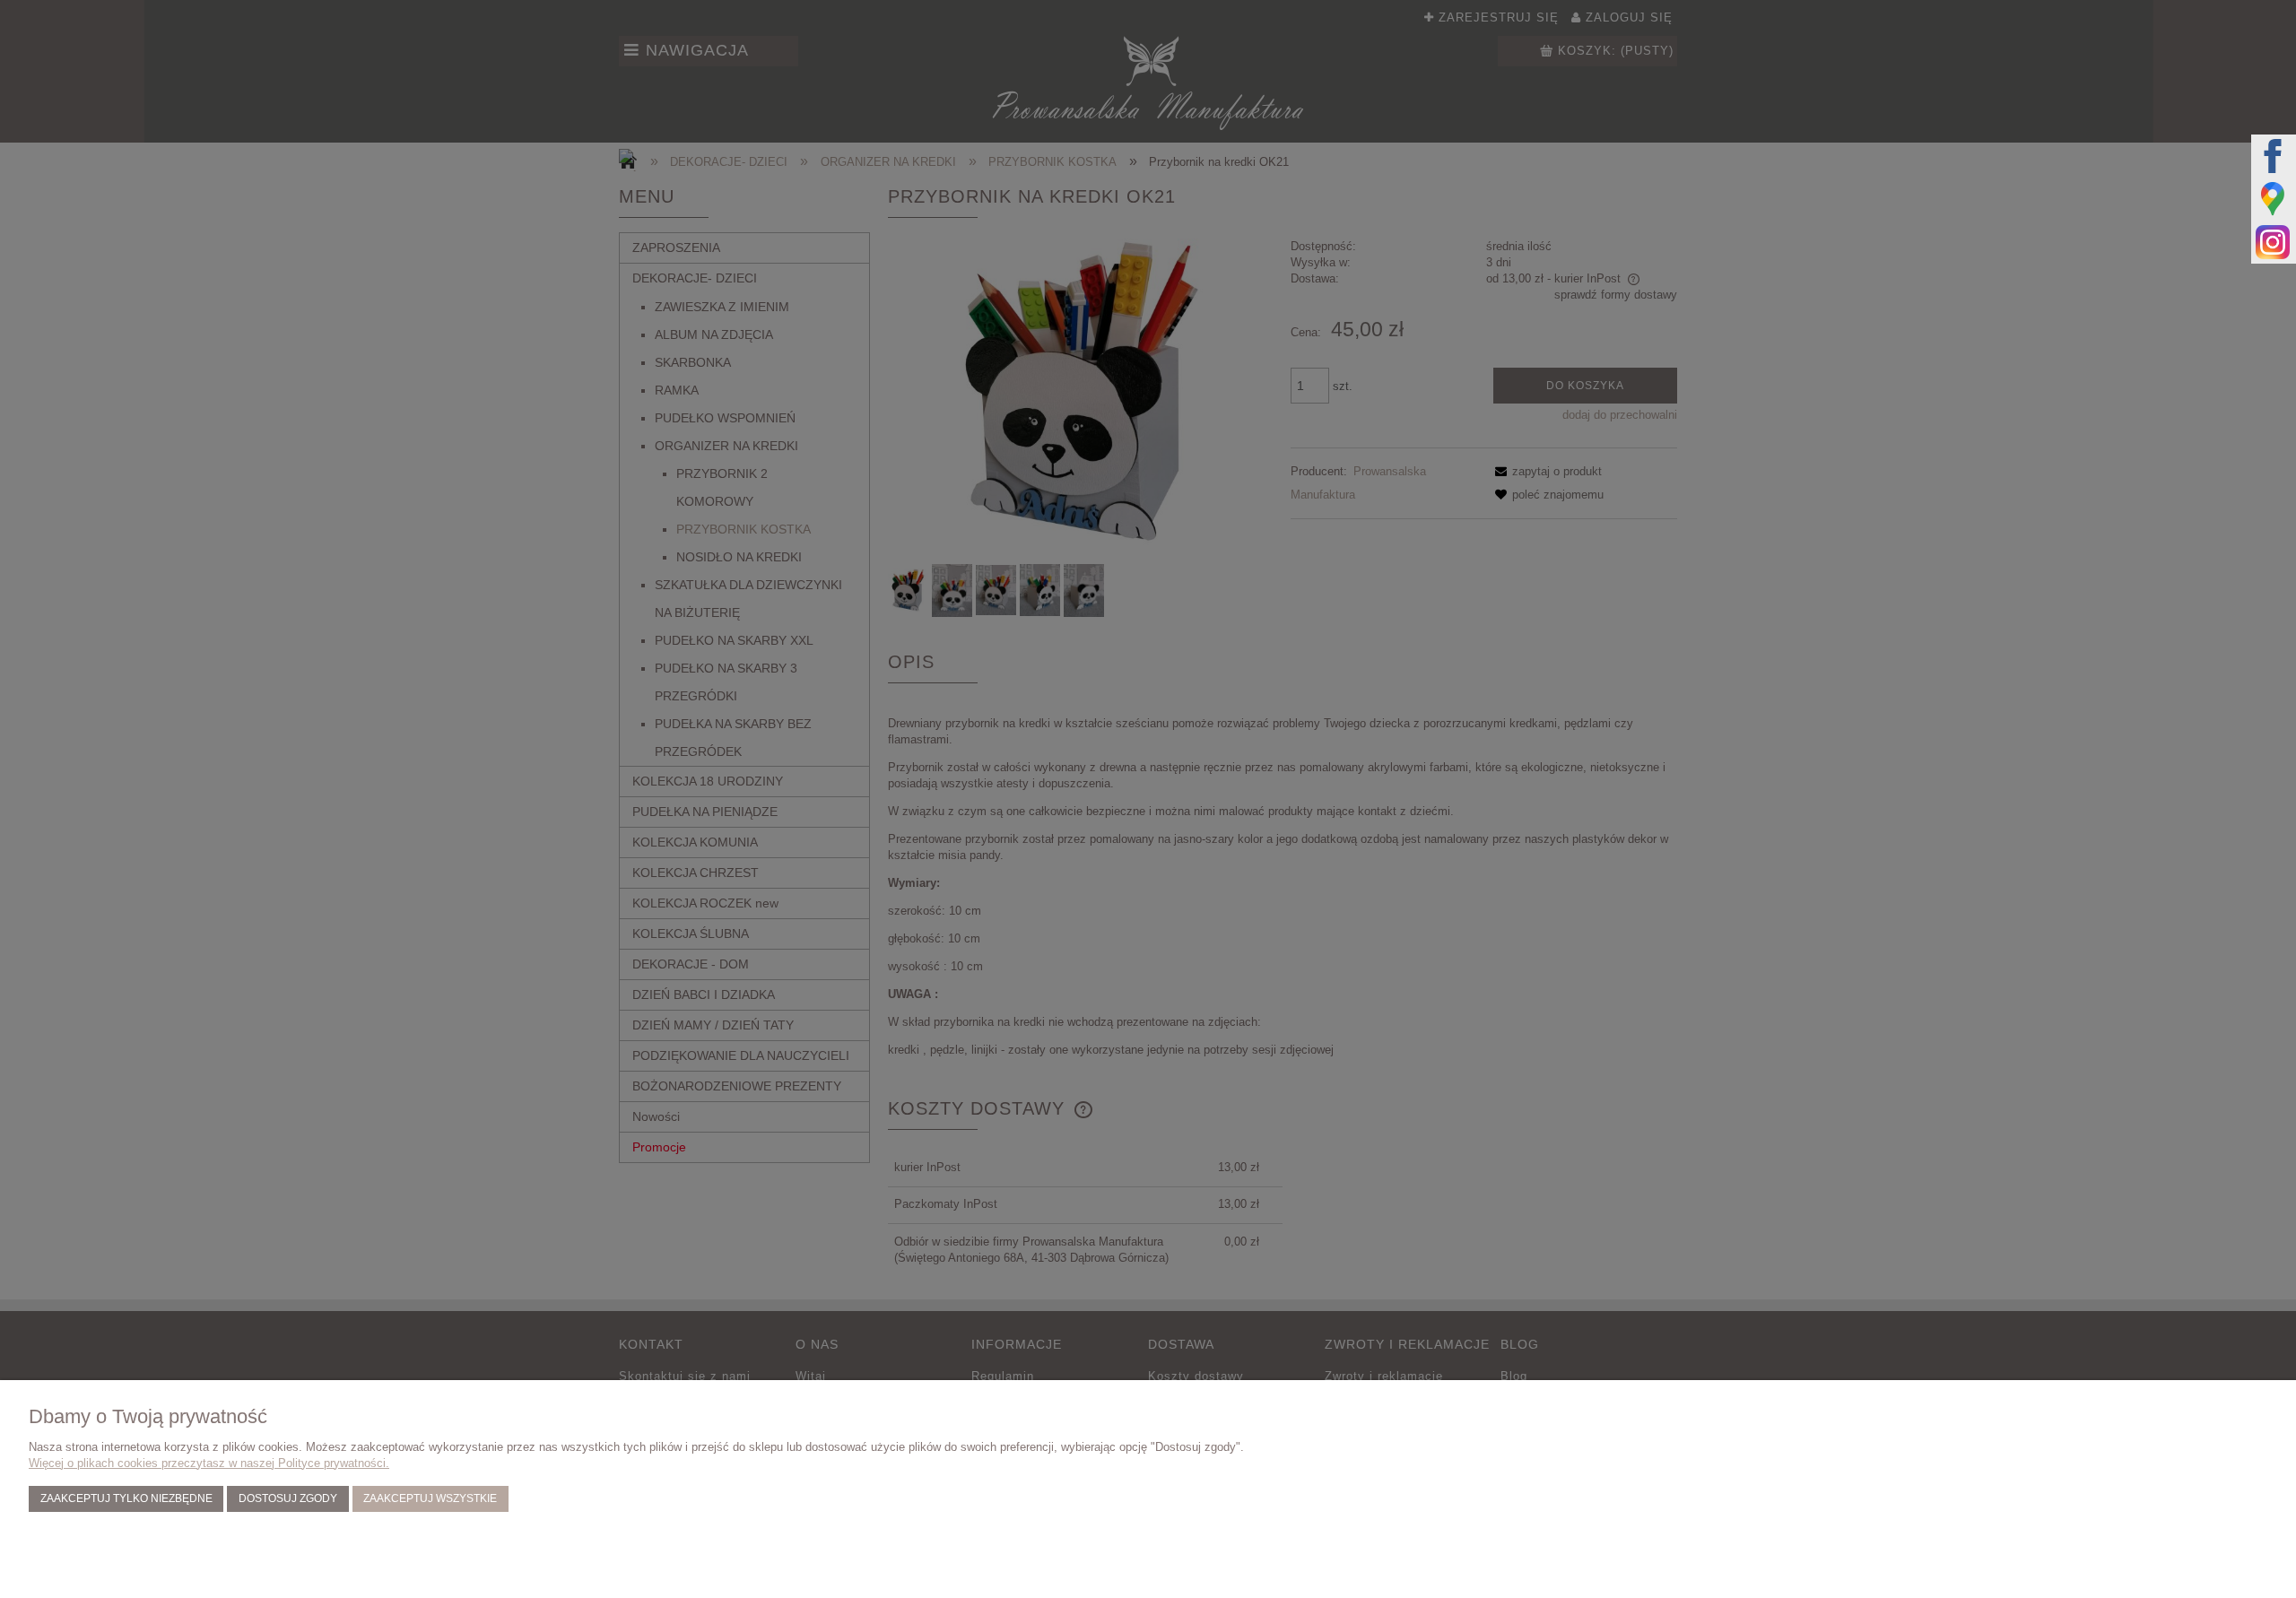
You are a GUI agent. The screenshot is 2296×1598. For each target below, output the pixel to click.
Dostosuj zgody (288, 1498)
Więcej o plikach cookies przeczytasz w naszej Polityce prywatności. (209, 1463)
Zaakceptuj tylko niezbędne (126, 1498)
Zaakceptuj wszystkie (430, 1498)
